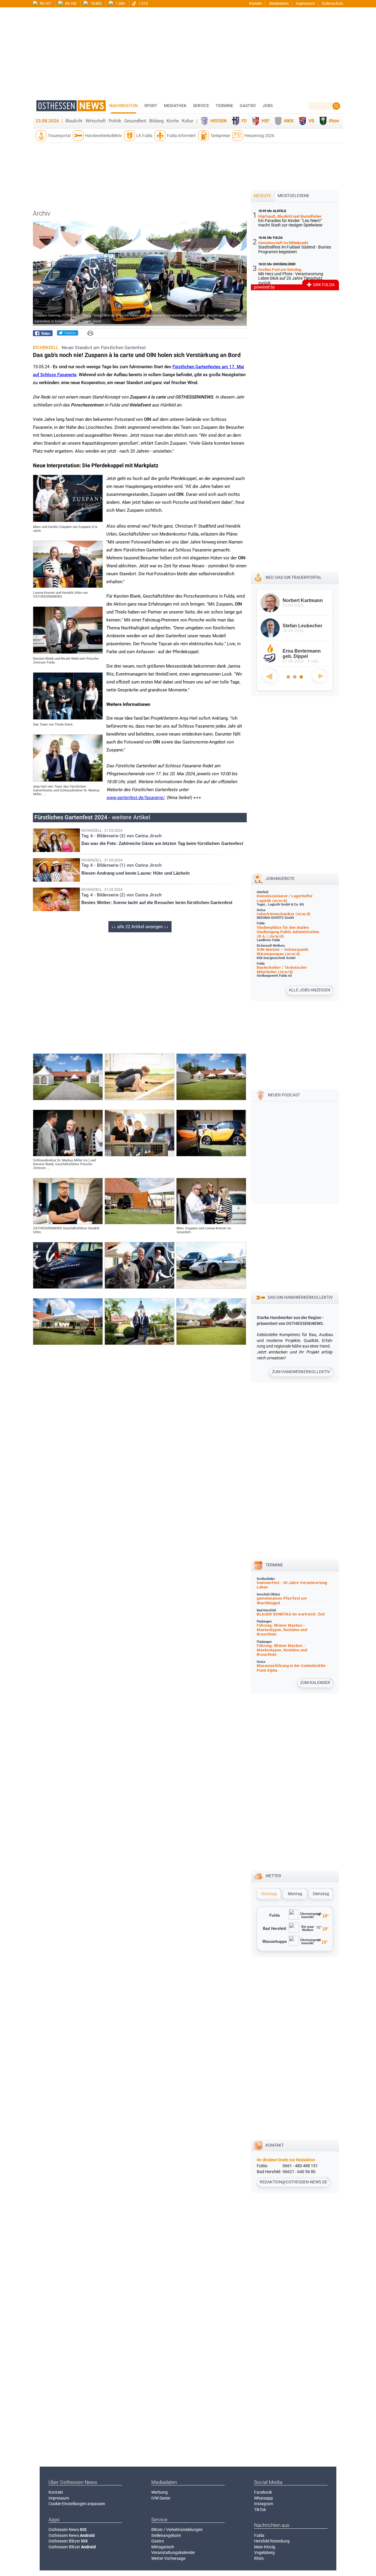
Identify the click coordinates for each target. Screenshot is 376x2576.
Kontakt (256, 3)
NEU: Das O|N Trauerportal (294, 577)
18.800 (96, 3)
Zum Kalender (315, 1683)
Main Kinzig (265, 2547)
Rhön (334, 121)
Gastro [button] (248, 106)
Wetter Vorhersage (168, 2558)
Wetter (273, 1876)
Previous (270, 676)
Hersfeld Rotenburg (272, 2541)
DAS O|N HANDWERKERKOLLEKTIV (300, 1297)
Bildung (156, 121)
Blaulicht (74, 121)
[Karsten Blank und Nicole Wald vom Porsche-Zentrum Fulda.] (68, 652)
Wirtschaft (96, 121)
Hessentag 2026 (259, 136)
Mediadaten (279, 3)
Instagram (264, 2504)
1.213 (143, 3)
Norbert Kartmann (303, 600)
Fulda (259, 2535)
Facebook (263, 2492)
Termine (224, 106)
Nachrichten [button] (124, 106)
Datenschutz (333, 3)
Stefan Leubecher (302, 626)
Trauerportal (59, 136)
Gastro (158, 2541)
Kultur (188, 121)
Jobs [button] (267, 106)
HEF (265, 121)
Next (319, 676)
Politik (115, 121)
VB (311, 121)
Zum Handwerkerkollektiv (301, 1372)
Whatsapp (263, 2498)
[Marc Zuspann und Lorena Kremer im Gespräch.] (211, 1223)
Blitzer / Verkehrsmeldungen (177, 2530)
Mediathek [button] (175, 106)
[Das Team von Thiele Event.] (68, 718)
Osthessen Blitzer (68, 2541)
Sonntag (269, 1894)
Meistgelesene (293, 196)
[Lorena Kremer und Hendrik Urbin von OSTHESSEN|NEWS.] (68, 586)
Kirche (173, 121)
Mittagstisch (163, 2547)
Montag (295, 1894)
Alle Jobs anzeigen (309, 990)
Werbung (160, 2492)
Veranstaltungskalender (173, 2552)
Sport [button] (151, 106)
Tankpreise (220, 136)
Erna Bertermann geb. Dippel (302, 654)
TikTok (260, 2510)
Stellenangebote (166, 2535)
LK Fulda (144, 136)
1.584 (120, 3)
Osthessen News (68, 2530)
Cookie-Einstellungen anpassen (77, 2504)
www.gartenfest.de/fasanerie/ (135, 798)
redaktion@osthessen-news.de (293, 2182)
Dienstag (321, 1894)
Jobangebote (280, 878)
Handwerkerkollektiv (103, 136)
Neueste (262, 196)
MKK (289, 121)
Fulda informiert (181, 136)
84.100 (70, 3)
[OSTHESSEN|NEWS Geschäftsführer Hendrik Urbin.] (68, 1223)
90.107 (45, 3)
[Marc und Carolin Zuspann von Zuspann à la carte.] (68, 521)
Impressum (305, 3)
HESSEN (219, 121)
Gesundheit (135, 121)
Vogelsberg (264, 2552)
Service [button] (201, 106)
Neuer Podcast (284, 1095)
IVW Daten (161, 2498)
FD (244, 121)
